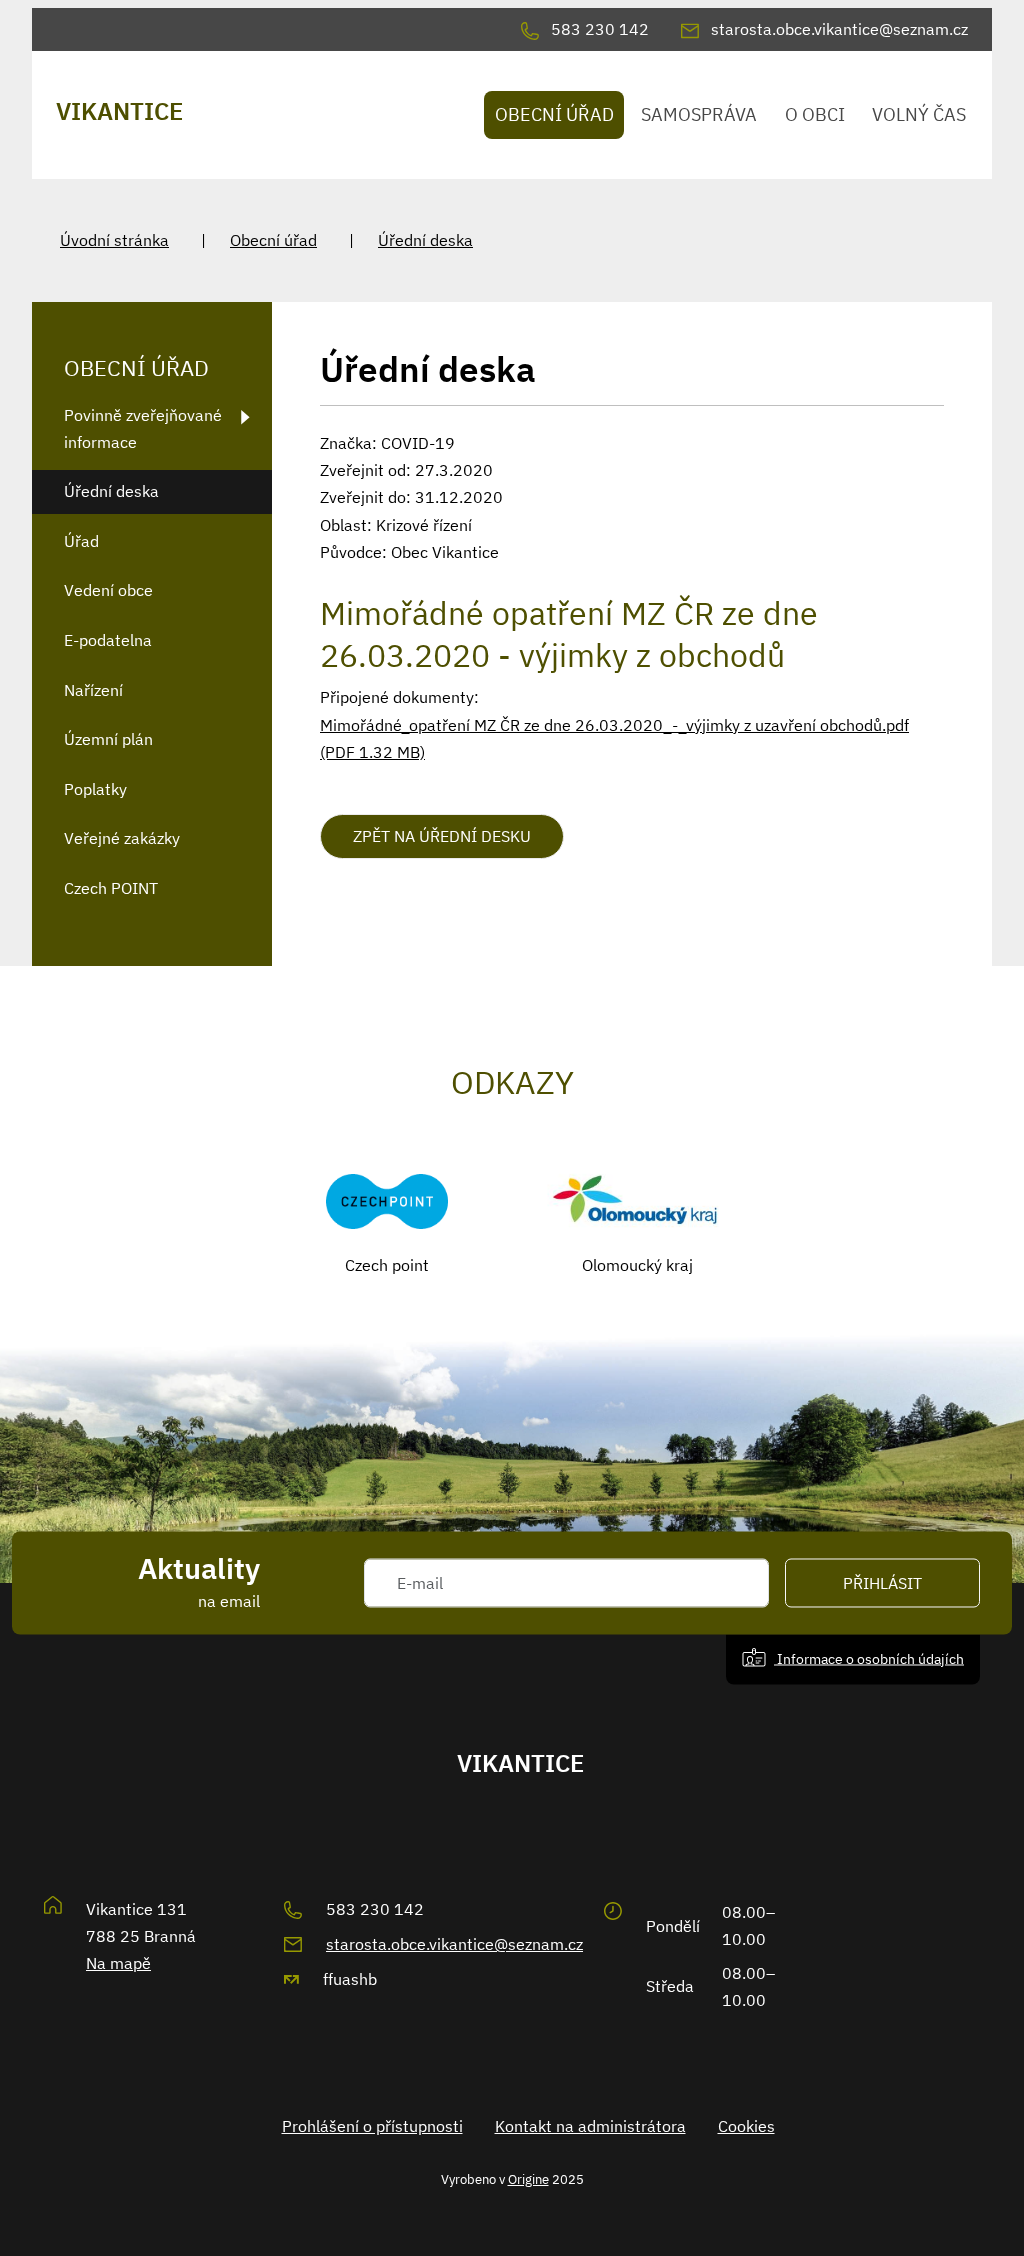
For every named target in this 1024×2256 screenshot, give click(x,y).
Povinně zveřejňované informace (143, 428)
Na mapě (118, 1963)
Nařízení (93, 690)
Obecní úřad (273, 240)
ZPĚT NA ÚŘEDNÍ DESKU (442, 836)
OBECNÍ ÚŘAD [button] (554, 114)
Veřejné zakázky (122, 838)
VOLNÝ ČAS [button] (919, 114)
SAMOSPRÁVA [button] (699, 114)
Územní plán (108, 739)
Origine (528, 2179)
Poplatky (95, 789)
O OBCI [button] (815, 114)
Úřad (81, 541)
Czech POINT (111, 888)
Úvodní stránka (114, 240)
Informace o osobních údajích (869, 1658)
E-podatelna (108, 640)
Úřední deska (425, 240)
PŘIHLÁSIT (882, 1583)
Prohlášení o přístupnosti (372, 2126)
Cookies (746, 2126)
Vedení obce (108, 590)
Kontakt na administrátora (590, 2126)
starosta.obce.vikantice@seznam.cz (454, 1944)
